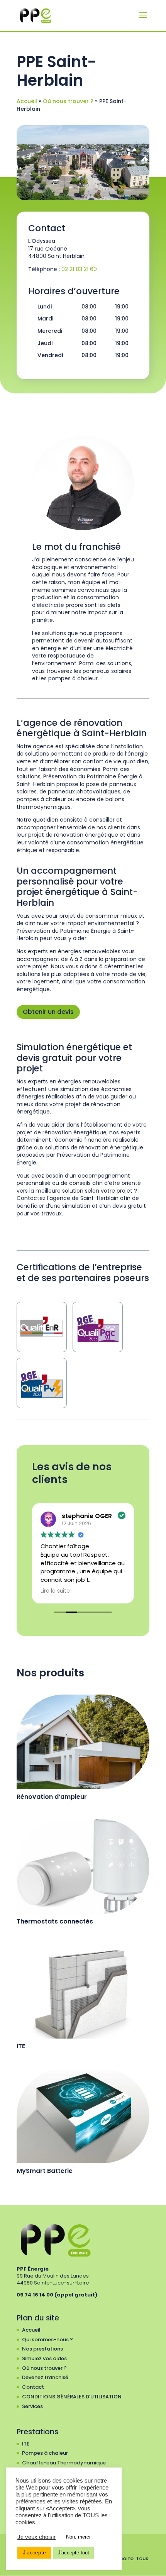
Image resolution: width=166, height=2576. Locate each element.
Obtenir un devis (48, 1012)
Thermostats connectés (55, 1921)
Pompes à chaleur (45, 2453)
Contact (33, 2387)
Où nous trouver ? (68, 101)
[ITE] (83, 1991)
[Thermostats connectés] (83, 1866)
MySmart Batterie (45, 2171)
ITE (21, 2046)
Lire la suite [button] (55, 1591)
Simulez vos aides (44, 2358)
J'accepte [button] (34, 2552)
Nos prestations (42, 2349)
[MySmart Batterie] (83, 2116)
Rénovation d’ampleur (52, 1797)
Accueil (27, 101)
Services (32, 2406)
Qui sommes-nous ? (47, 2340)
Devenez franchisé (45, 2377)
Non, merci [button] (78, 2537)
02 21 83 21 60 (79, 269)
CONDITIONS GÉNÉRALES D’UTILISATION (72, 2397)
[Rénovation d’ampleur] (83, 1742)
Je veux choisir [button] (36, 2537)
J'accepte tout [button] (74, 2553)
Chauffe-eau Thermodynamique (64, 2463)
